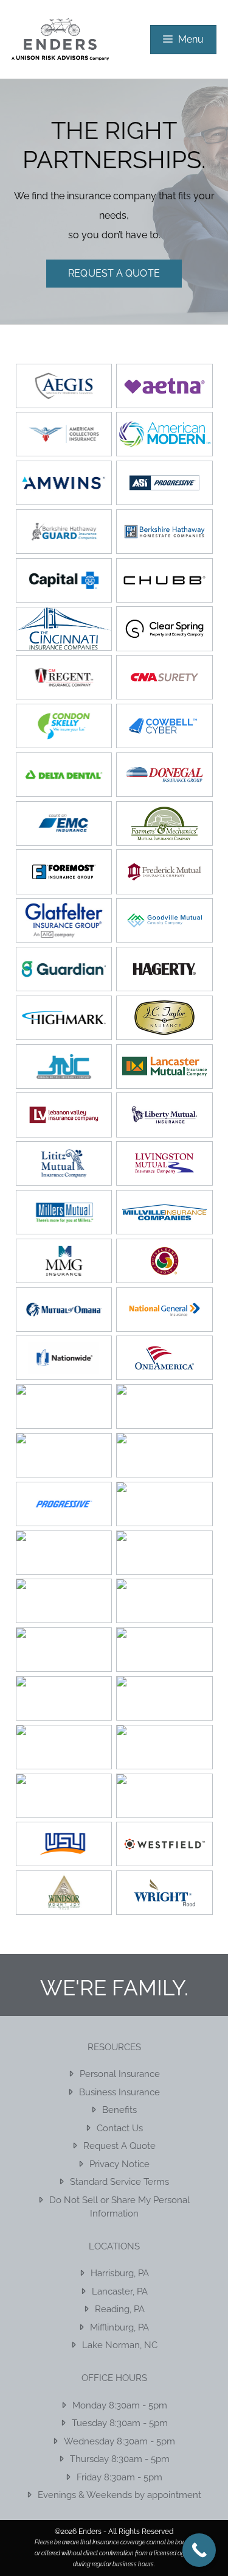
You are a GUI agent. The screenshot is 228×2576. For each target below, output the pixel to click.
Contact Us (120, 2128)
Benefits (119, 2110)
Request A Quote (114, 273)
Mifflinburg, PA (119, 2327)
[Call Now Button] (199, 2550)
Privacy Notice (119, 2164)
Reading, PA (120, 2309)
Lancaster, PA (120, 2291)
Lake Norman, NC (120, 2345)
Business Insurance (119, 2092)
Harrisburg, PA (120, 2273)
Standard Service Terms (119, 2182)
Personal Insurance (120, 2074)
